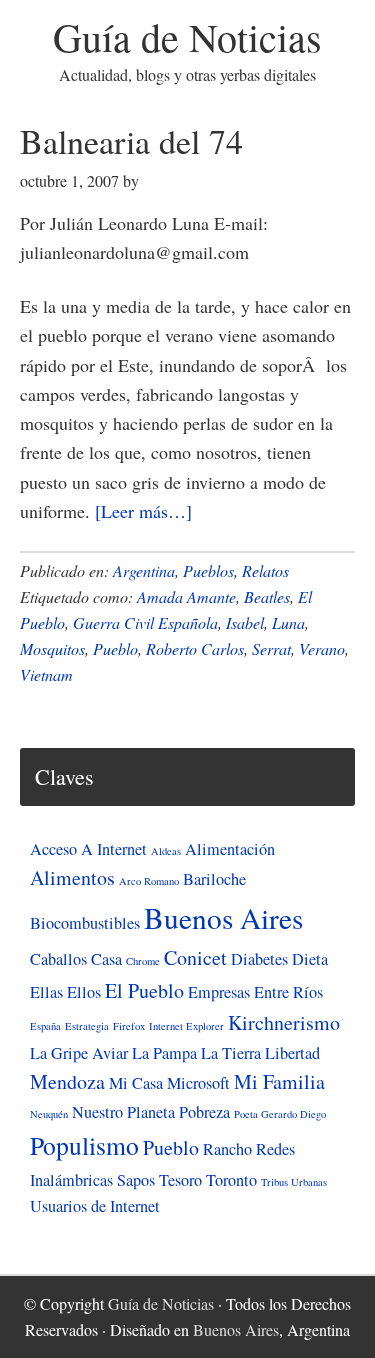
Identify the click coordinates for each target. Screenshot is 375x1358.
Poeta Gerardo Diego (280, 1114)
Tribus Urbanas (294, 1182)
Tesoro (180, 1180)
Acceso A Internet (88, 849)
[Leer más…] (143, 511)
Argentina (144, 570)
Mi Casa (136, 1083)
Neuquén (49, 1114)
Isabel (245, 622)
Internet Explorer (186, 1026)
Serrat (271, 648)
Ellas (46, 992)
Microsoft (198, 1083)
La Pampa (164, 1053)
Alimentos (72, 877)
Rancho (227, 1149)
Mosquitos (52, 648)
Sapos (136, 1180)
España (45, 1026)
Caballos (58, 959)
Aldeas (166, 851)
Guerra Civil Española (145, 622)
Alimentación (230, 849)
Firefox (129, 1026)
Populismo (84, 1145)
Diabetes (259, 959)
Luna (288, 622)
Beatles (267, 596)
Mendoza (67, 1081)
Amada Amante (186, 596)
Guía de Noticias (187, 36)
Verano (322, 648)
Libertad (292, 1053)
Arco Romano (149, 881)
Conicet (195, 957)
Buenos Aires (223, 917)
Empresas (219, 992)
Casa (106, 959)
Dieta (310, 959)
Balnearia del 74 (131, 141)
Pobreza (204, 1112)
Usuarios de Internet (95, 1206)
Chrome (143, 961)
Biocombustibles (85, 923)
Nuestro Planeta (123, 1112)
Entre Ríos (288, 992)
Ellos (84, 992)
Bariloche (214, 879)
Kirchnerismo (284, 1022)
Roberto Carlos (195, 648)
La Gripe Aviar (79, 1053)
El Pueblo (144, 990)
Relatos (265, 570)
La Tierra (231, 1053)
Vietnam (46, 674)
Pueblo (115, 648)
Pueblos (208, 570)
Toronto (231, 1180)
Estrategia (87, 1026)
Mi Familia (279, 1081)
